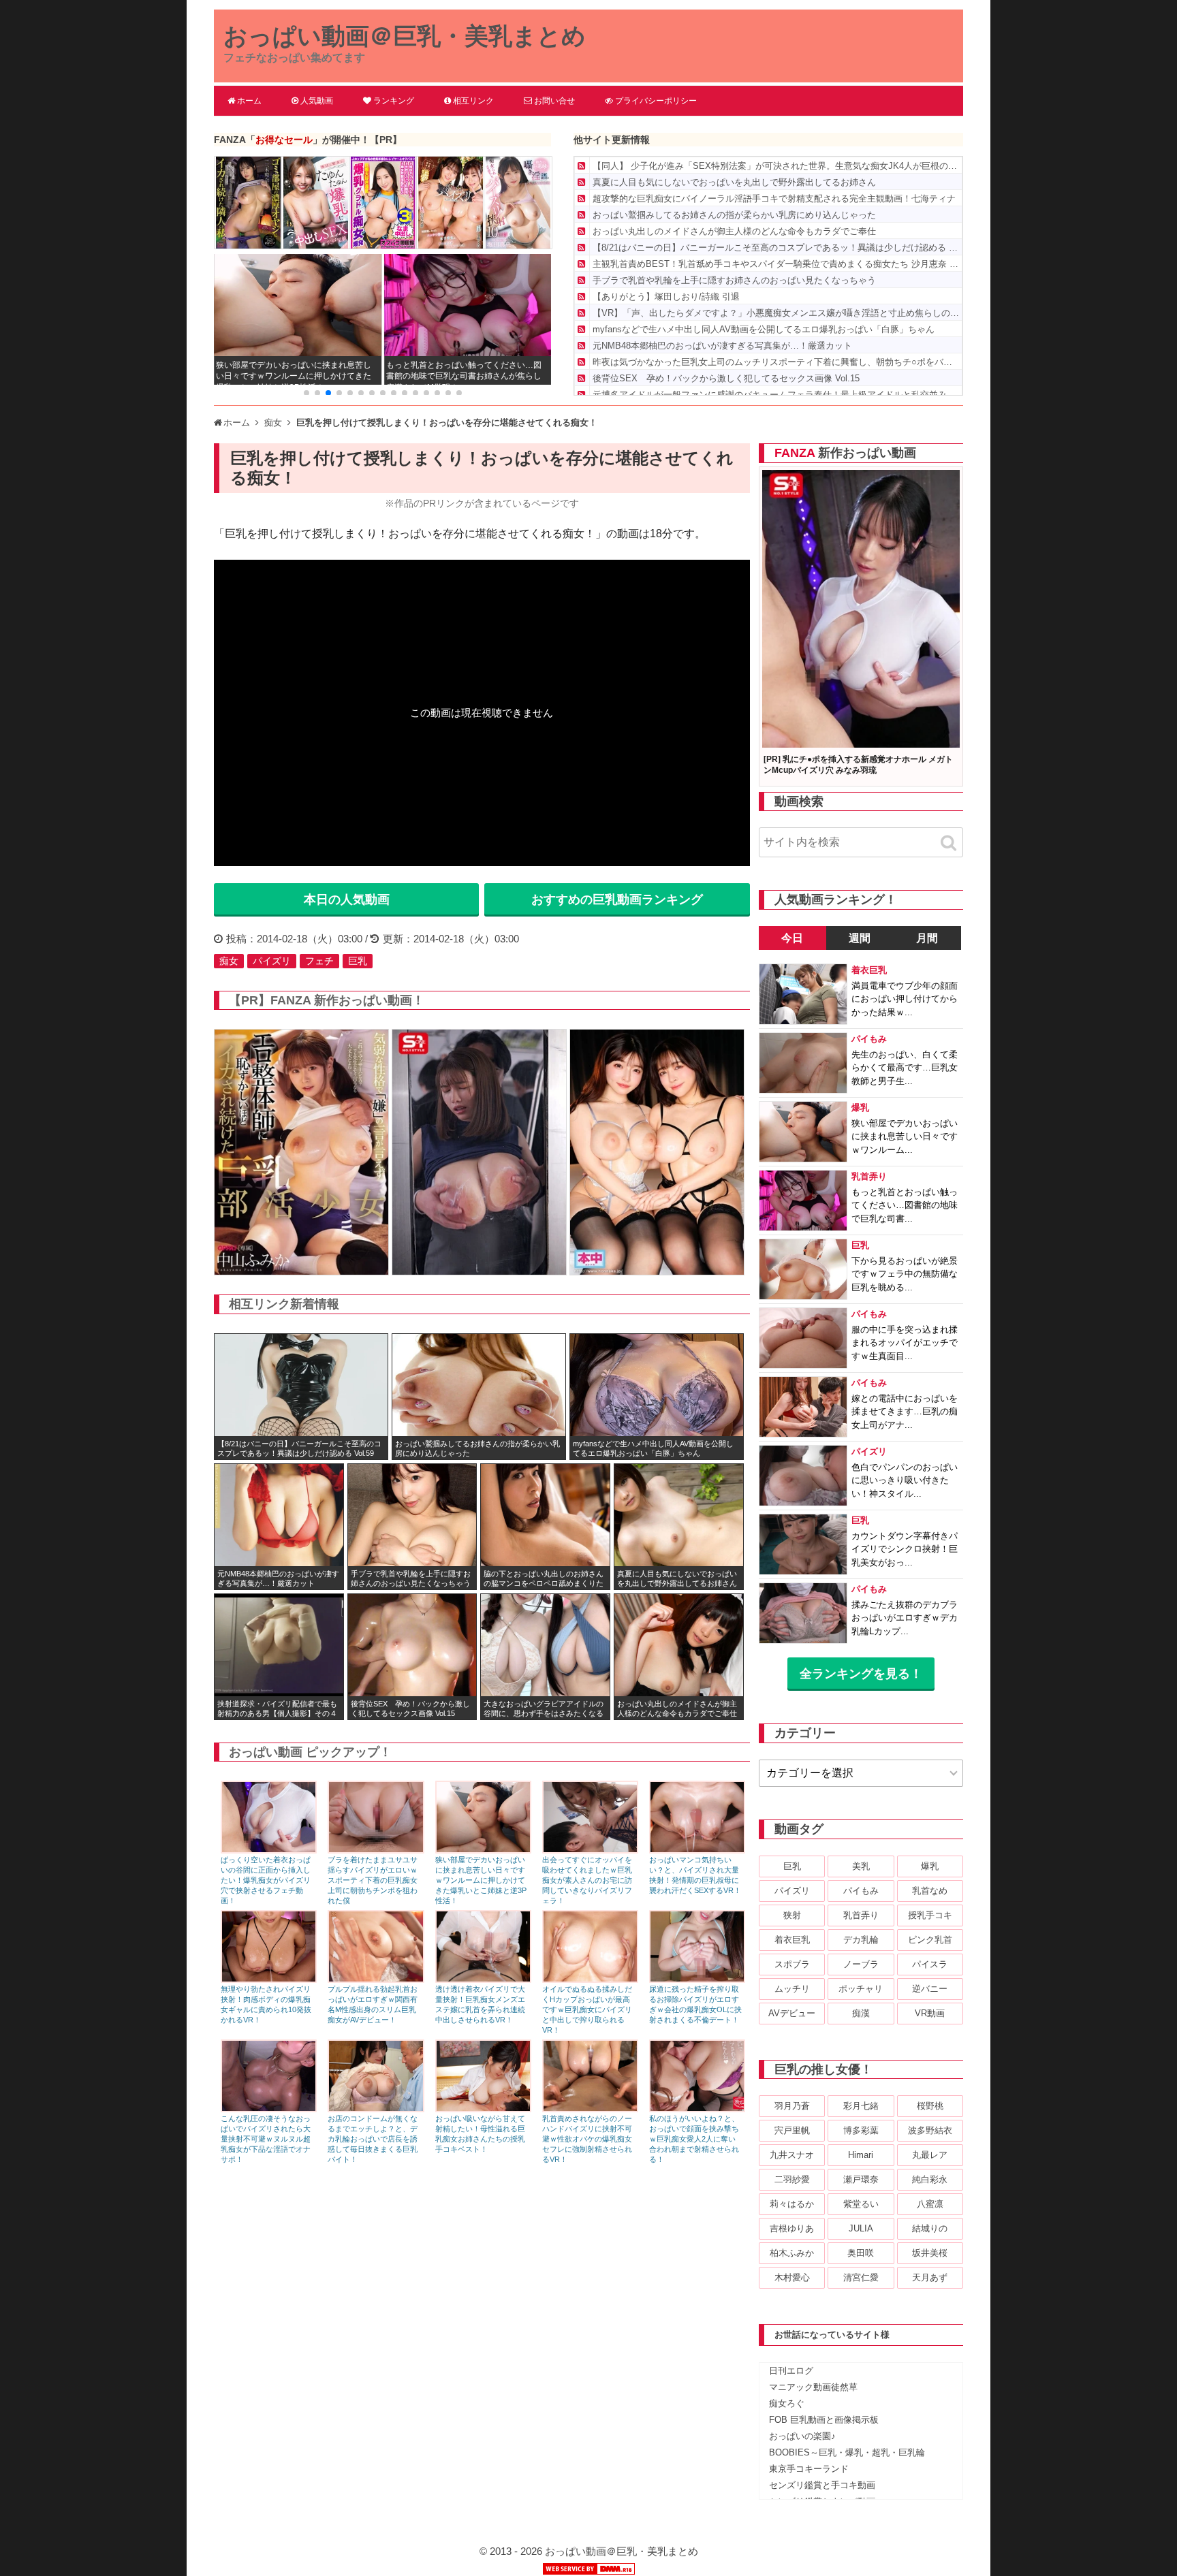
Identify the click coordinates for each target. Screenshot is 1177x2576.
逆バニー (930, 1989)
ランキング (394, 101)
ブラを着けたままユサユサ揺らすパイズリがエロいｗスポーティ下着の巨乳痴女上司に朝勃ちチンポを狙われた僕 (373, 1880)
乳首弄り (861, 1915)
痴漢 (861, 2013)
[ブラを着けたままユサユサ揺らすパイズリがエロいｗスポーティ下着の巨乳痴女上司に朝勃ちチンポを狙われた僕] (376, 1850)
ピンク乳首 (930, 1940)
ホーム (249, 101)
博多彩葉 (861, 2130)
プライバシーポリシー (656, 101)
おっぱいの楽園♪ (802, 2436)
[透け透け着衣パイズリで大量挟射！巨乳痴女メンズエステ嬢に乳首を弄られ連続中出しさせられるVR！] (483, 1979)
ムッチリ (792, 1989)
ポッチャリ (861, 1989)
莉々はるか (792, 2204)
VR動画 (930, 2013)
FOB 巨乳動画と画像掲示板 (824, 2420)
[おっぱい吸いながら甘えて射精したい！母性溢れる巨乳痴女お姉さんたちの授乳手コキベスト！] (483, 2109)
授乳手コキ (930, 1915)
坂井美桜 (930, 2253)
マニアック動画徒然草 (813, 2387)
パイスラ (930, 1964)
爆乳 (930, 1866)
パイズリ (272, 961)
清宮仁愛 (861, 2277)
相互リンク (473, 101)
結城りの (930, 2228)
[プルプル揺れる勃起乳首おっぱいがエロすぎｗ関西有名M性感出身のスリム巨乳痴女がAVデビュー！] (376, 1979)
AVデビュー (792, 2013)
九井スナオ (792, 2155)
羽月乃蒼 (792, 2106)
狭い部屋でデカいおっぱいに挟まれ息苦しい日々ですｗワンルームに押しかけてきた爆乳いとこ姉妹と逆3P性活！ (481, 1880)
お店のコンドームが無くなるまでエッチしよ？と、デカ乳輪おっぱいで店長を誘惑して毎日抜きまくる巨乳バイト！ (373, 2139)
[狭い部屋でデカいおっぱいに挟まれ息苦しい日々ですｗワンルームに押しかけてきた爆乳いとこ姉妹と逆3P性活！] (483, 1850)
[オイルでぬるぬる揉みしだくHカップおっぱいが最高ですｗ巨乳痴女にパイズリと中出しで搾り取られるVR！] (590, 1979)
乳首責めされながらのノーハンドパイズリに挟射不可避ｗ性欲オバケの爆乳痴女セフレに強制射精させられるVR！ (587, 2139)
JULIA (861, 2228)
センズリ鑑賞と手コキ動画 (822, 2485)
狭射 (792, 1915)
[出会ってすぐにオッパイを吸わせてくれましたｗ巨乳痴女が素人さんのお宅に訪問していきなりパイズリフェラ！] (590, 1850)
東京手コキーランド (809, 2469)
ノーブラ (861, 1964)
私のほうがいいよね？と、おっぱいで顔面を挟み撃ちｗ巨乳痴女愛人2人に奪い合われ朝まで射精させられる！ (694, 2139)
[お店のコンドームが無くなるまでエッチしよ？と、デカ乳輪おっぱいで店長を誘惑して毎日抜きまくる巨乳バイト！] (376, 2109)
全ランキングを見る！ (861, 1674)
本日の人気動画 (347, 900)
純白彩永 (930, 2179)
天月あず (930, 2277)
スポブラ (792, 1964)
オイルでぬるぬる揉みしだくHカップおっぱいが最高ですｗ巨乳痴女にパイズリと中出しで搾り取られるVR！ (587, 2009)
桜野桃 (930, 2106)
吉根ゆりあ (792, 2228)
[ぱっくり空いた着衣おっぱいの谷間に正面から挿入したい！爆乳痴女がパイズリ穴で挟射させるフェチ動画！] (269, 1850)
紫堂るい (861, 2204)
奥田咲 (861, 2253)
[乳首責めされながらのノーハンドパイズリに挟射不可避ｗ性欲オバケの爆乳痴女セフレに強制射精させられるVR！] (590, 2109)
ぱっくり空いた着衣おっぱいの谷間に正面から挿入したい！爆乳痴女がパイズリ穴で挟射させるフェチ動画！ (266, 1880)
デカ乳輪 (861, 1940)
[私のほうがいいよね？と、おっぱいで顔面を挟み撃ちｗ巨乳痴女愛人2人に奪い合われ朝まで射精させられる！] (697, 2109)
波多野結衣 (930, 2130)
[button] (307, 393)
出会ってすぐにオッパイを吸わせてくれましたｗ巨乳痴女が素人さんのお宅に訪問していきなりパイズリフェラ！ (587, 1880)
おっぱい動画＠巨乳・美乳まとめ (405, 36)
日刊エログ (791, 2371)
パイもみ (861, 1891)
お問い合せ (554, 101)
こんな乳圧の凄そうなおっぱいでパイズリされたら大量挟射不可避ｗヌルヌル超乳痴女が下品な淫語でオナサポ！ (266, 2139)
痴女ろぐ (787, 2403)
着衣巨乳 (792, 1940)
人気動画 (317, 101)
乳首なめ (930, 1891)
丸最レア (930, 2155)
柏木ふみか (792, 2253)
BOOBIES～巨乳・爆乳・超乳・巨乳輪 (847, 2452)
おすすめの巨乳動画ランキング (617, 900)
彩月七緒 (861, 2106)
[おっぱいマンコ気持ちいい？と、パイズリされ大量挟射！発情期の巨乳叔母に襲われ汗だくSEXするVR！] (697, 1850)
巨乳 (358, 961)
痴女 (229, 961)
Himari (861, 2155)
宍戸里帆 (792, 2130)
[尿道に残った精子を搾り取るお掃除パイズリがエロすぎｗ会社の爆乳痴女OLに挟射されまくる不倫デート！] (697, 1979)
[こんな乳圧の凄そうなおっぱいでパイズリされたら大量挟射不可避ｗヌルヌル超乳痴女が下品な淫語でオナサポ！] (269, 2109)
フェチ (319, 961)
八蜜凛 (930, 2204)
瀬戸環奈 (861, 2179)
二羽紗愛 (792, 2179)
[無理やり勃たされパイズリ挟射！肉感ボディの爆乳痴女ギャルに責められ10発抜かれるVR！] (269, 1979)
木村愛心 (792, 2277)
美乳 (861, 1866)
